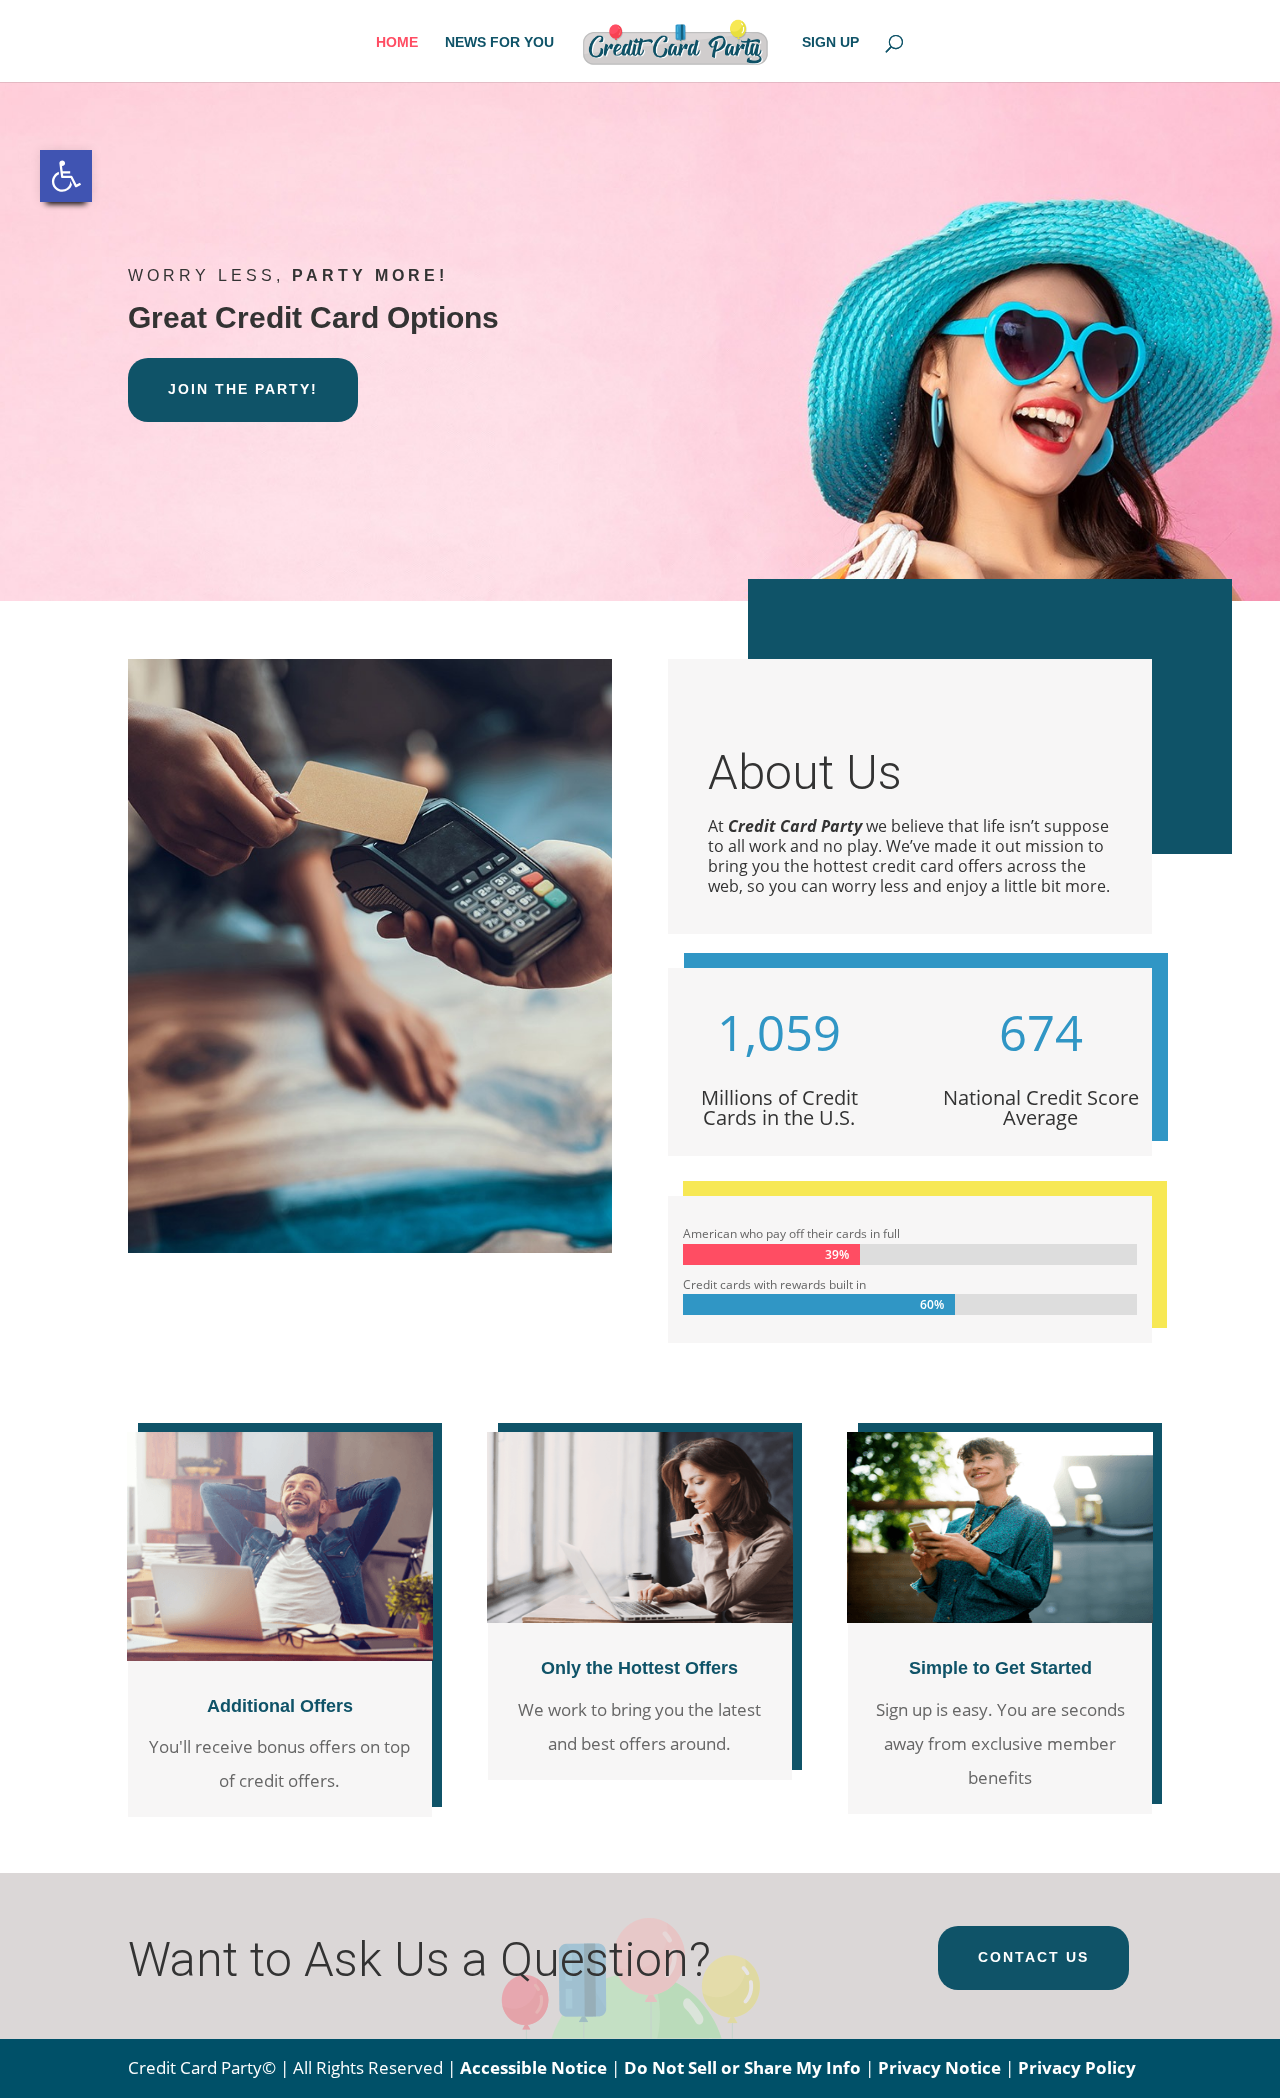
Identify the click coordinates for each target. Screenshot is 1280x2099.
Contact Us (1033, 1957)
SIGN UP (830, 42)
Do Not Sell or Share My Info (742, 2067)
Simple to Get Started (1000, 1668)
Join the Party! (243, 389)
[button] (66, 176)
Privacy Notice (939, 2067)
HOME (397, 42)
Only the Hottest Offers (639, 1668)
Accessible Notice (533, 2067)
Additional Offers (280, 1706)
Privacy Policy (1077, 2067)
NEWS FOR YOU (499, 42)
